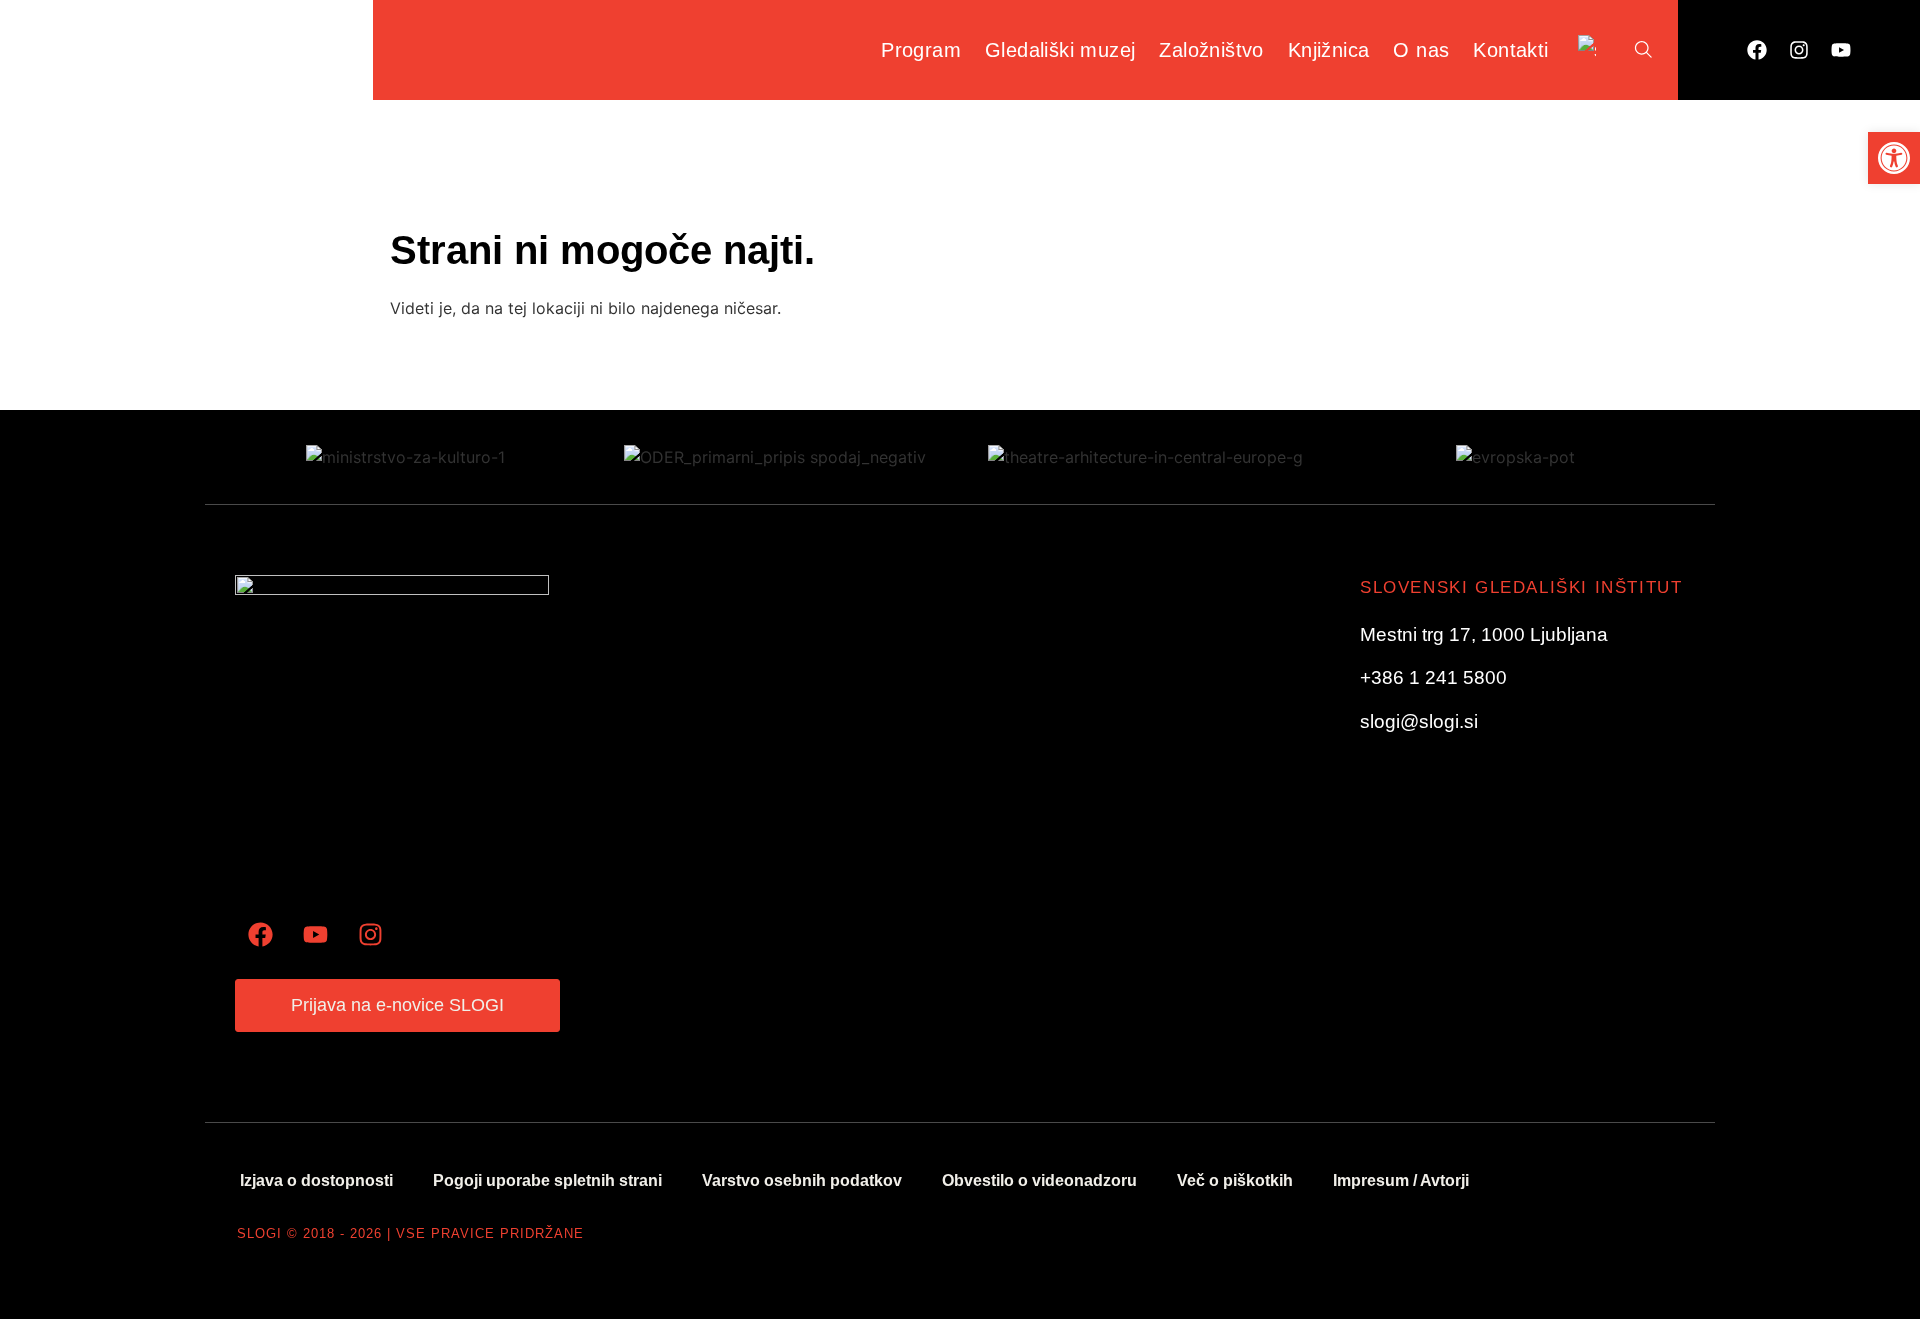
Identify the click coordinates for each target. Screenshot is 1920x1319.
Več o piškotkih (1235, 1180)
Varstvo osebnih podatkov (802, 1180)
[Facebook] (1757, 50)
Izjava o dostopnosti (316, 1180)
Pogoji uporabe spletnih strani (547, 1180)
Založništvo (1211, 50)
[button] (1894, 158)
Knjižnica (1329, 50)
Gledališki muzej (1060, 50)
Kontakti (1510, 50)
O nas (1421, 50)
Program (921, 50)
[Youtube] (1841, 50)
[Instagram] (1799, 50)
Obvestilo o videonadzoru (1039, 1180)
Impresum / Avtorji (1401, 1180)
